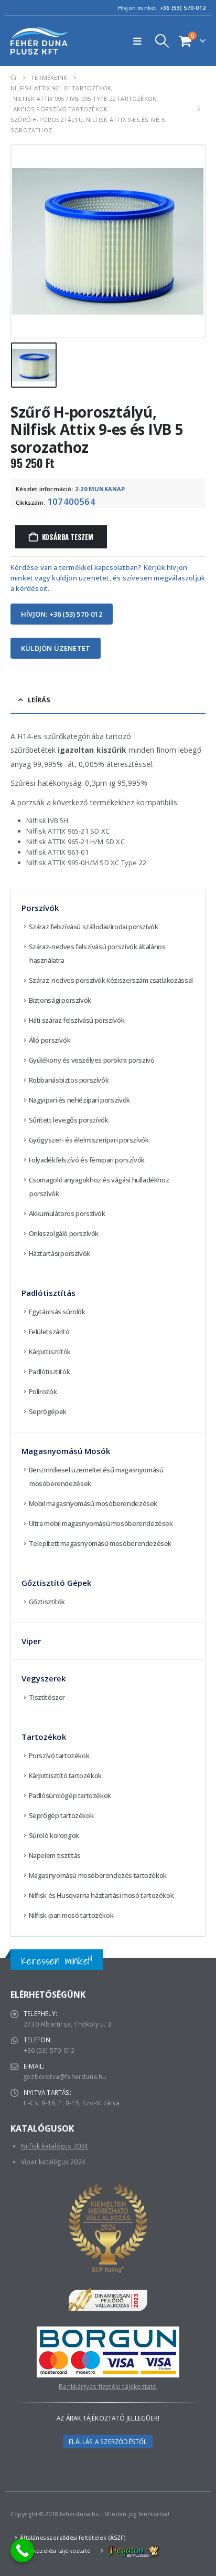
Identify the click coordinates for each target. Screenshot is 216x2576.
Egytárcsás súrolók (57, 1312)
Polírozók (43, 1391)
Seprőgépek (48, 1411)
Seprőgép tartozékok (61, 1815)
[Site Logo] (39, 41)
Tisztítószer (47, 1697)
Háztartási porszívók (60, 1253)
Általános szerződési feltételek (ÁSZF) (73, 2538)
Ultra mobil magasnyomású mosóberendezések (101, 1523)
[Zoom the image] (108, 2332)
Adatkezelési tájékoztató (55, 2551)
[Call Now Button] (22, 2551)
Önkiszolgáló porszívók (64, 1233)
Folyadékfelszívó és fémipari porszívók (87, 1160)
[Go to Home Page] (13, 78)
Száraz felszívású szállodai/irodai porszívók (94, 927)
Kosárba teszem (68, 537)
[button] (140, 41)
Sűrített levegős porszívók (69, 1120)
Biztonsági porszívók (60, 1000)
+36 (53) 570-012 (183, 8)
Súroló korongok (54, 1835)
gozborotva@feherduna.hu (65, 2076)
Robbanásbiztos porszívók (69, 1080)
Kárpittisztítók (50, 1352)
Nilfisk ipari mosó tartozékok (71, 1915)
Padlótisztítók (50, 1372)
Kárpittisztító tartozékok (65, 1775)
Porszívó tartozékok (59, 1756)
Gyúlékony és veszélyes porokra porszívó (92, 1060)
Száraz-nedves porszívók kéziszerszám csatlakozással (111, 980)
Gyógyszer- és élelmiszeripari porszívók (89, 1140)
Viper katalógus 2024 (53, 2162)
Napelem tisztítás (55, 1855)
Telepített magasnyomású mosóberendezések (100, 1543)
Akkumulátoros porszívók (67, 1213)
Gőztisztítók (47, 1602)
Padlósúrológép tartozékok (70, 1795)
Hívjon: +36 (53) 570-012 (62, 614)
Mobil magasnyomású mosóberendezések (93, 1503)
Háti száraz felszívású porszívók (77, 1020)
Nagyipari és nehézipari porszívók (79, 1100)
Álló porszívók (50, 1040)
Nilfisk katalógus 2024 (55, 2146)
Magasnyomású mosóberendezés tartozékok (98, 1875)
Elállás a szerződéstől (108, 2442)
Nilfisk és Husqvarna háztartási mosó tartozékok (101, 1895)
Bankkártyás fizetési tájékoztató (108, 2386)
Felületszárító (49, 1332)
